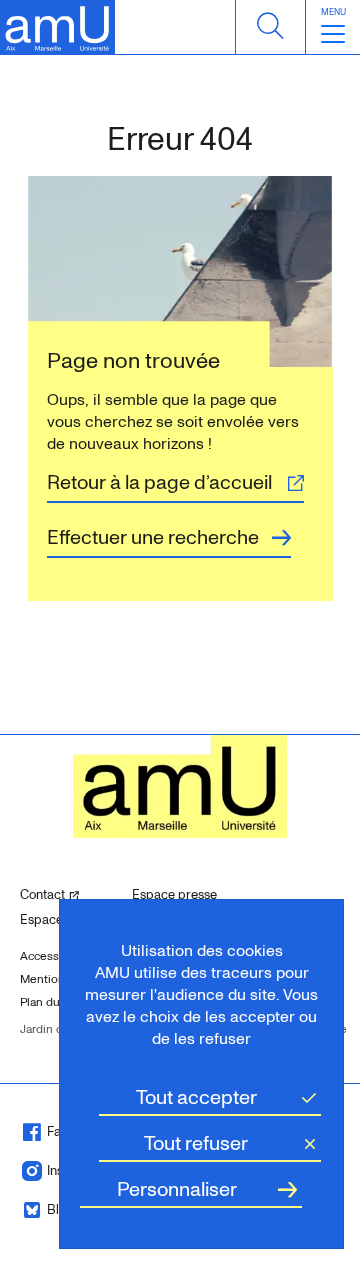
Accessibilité (54, 956)
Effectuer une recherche (153, 538)
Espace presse (174, 895)
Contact (68, 894)
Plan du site (51, 1002)
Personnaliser (177, 1190)
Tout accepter (196, 1098)
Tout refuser (196, 1144)
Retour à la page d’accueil (159, 483)
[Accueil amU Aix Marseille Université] (57, 27)
